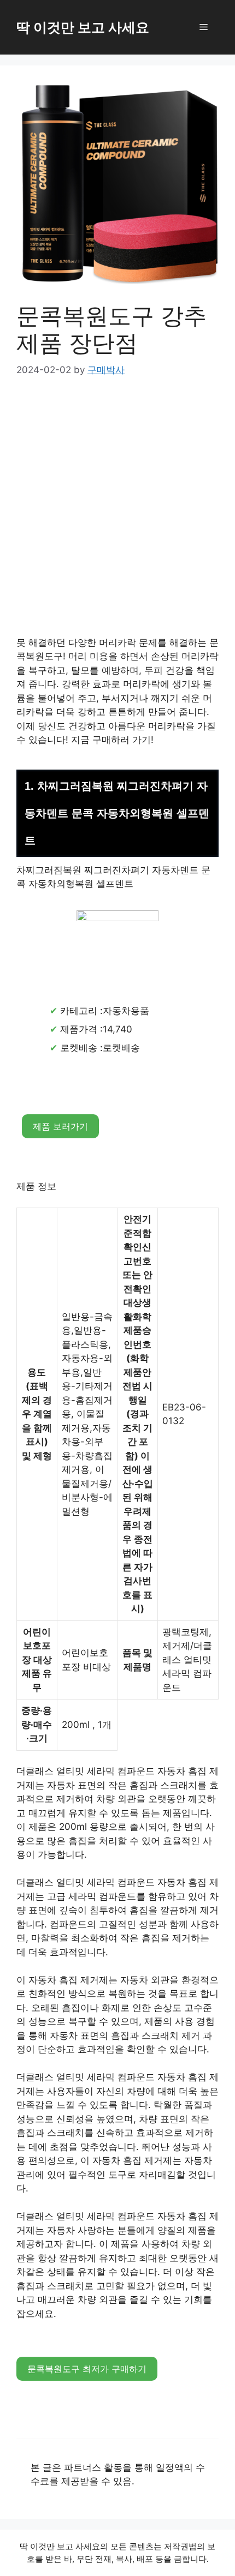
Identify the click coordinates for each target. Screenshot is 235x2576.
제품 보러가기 (60, 1126)
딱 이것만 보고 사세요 (83, 27)
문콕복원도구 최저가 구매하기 (87, 2369)
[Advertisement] (117, 514)
